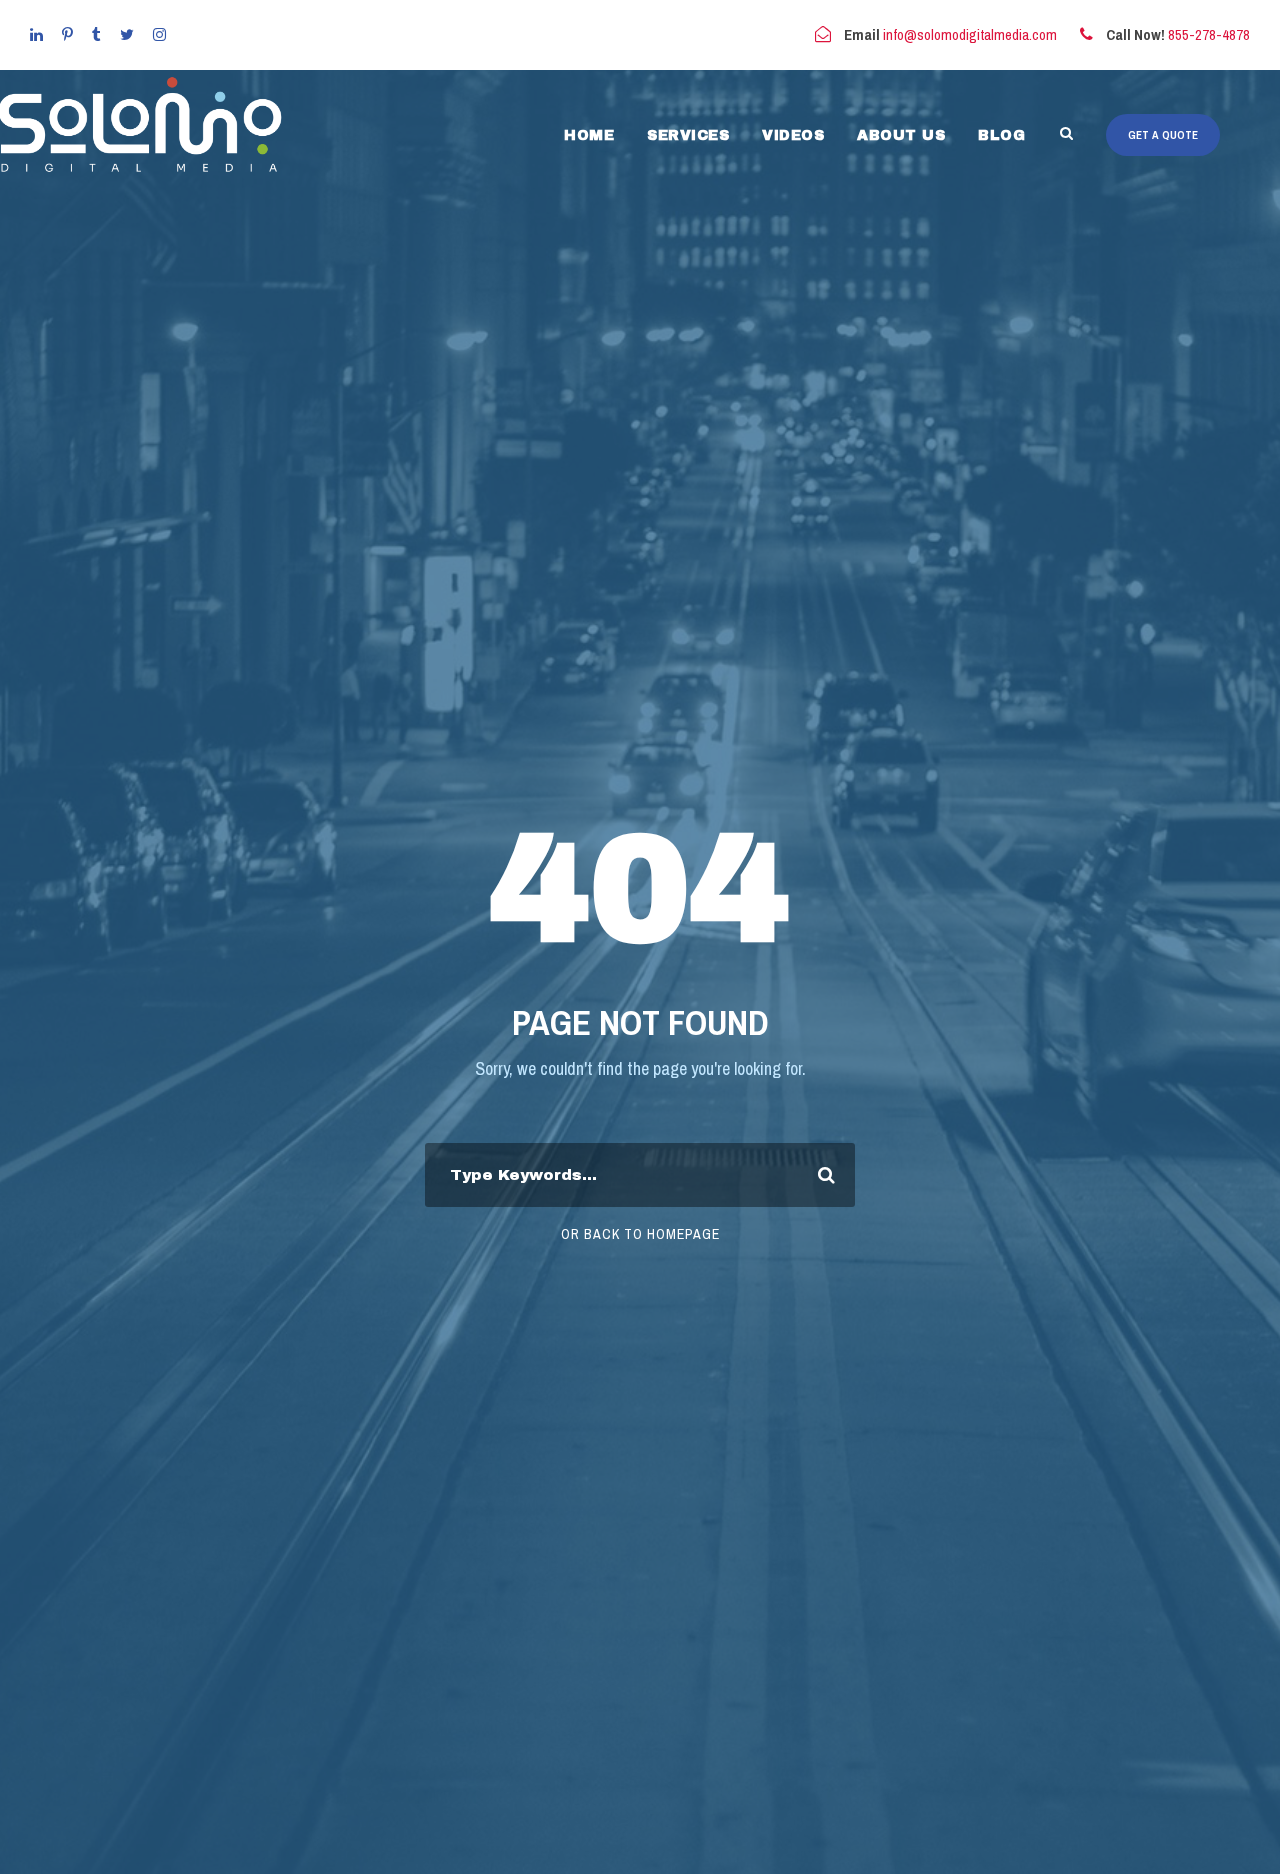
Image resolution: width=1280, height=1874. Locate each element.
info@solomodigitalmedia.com (970, 34)
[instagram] (159, 34)
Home (589, 135)
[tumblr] (96, 34)
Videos (793, 135)
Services (688, 135)
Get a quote (1163, 135)
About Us (901, 135)
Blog (1001, 135)
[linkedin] (36, 34)
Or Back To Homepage (640, 1234)
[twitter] (127, 34)
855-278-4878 (1209, 34)
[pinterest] (67, 34)
